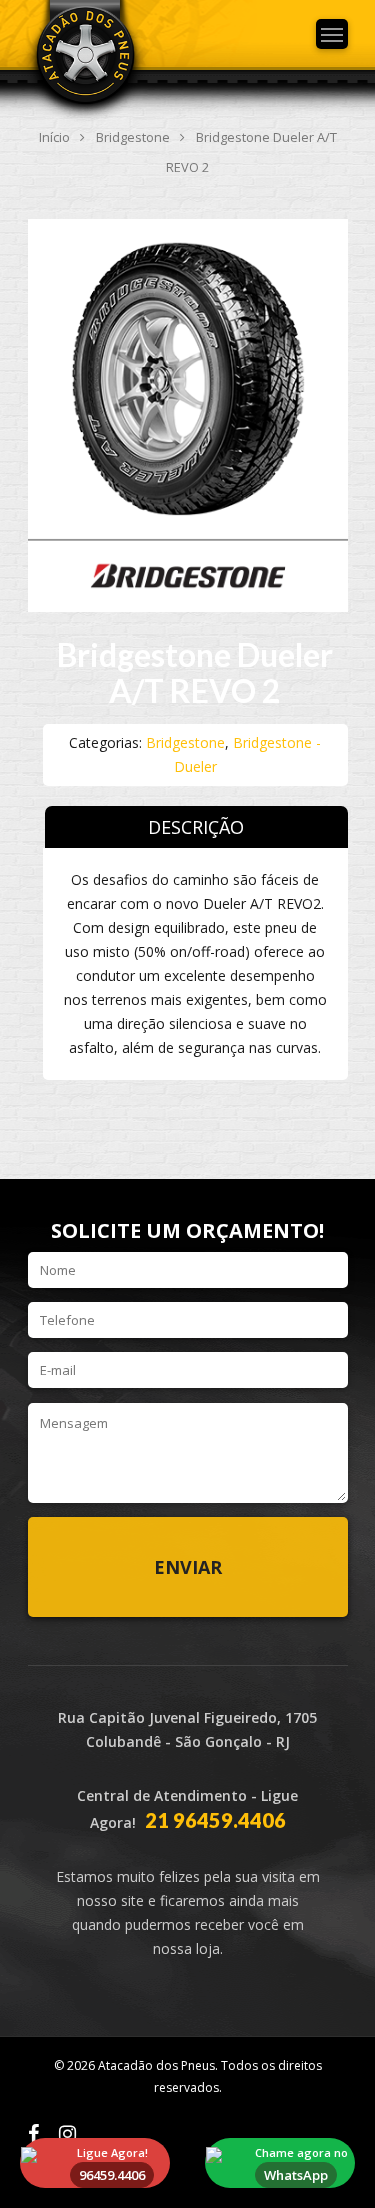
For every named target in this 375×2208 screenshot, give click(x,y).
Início (54, 137)
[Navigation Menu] (332, 34)
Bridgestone (133, 137)
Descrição (196, 827)
